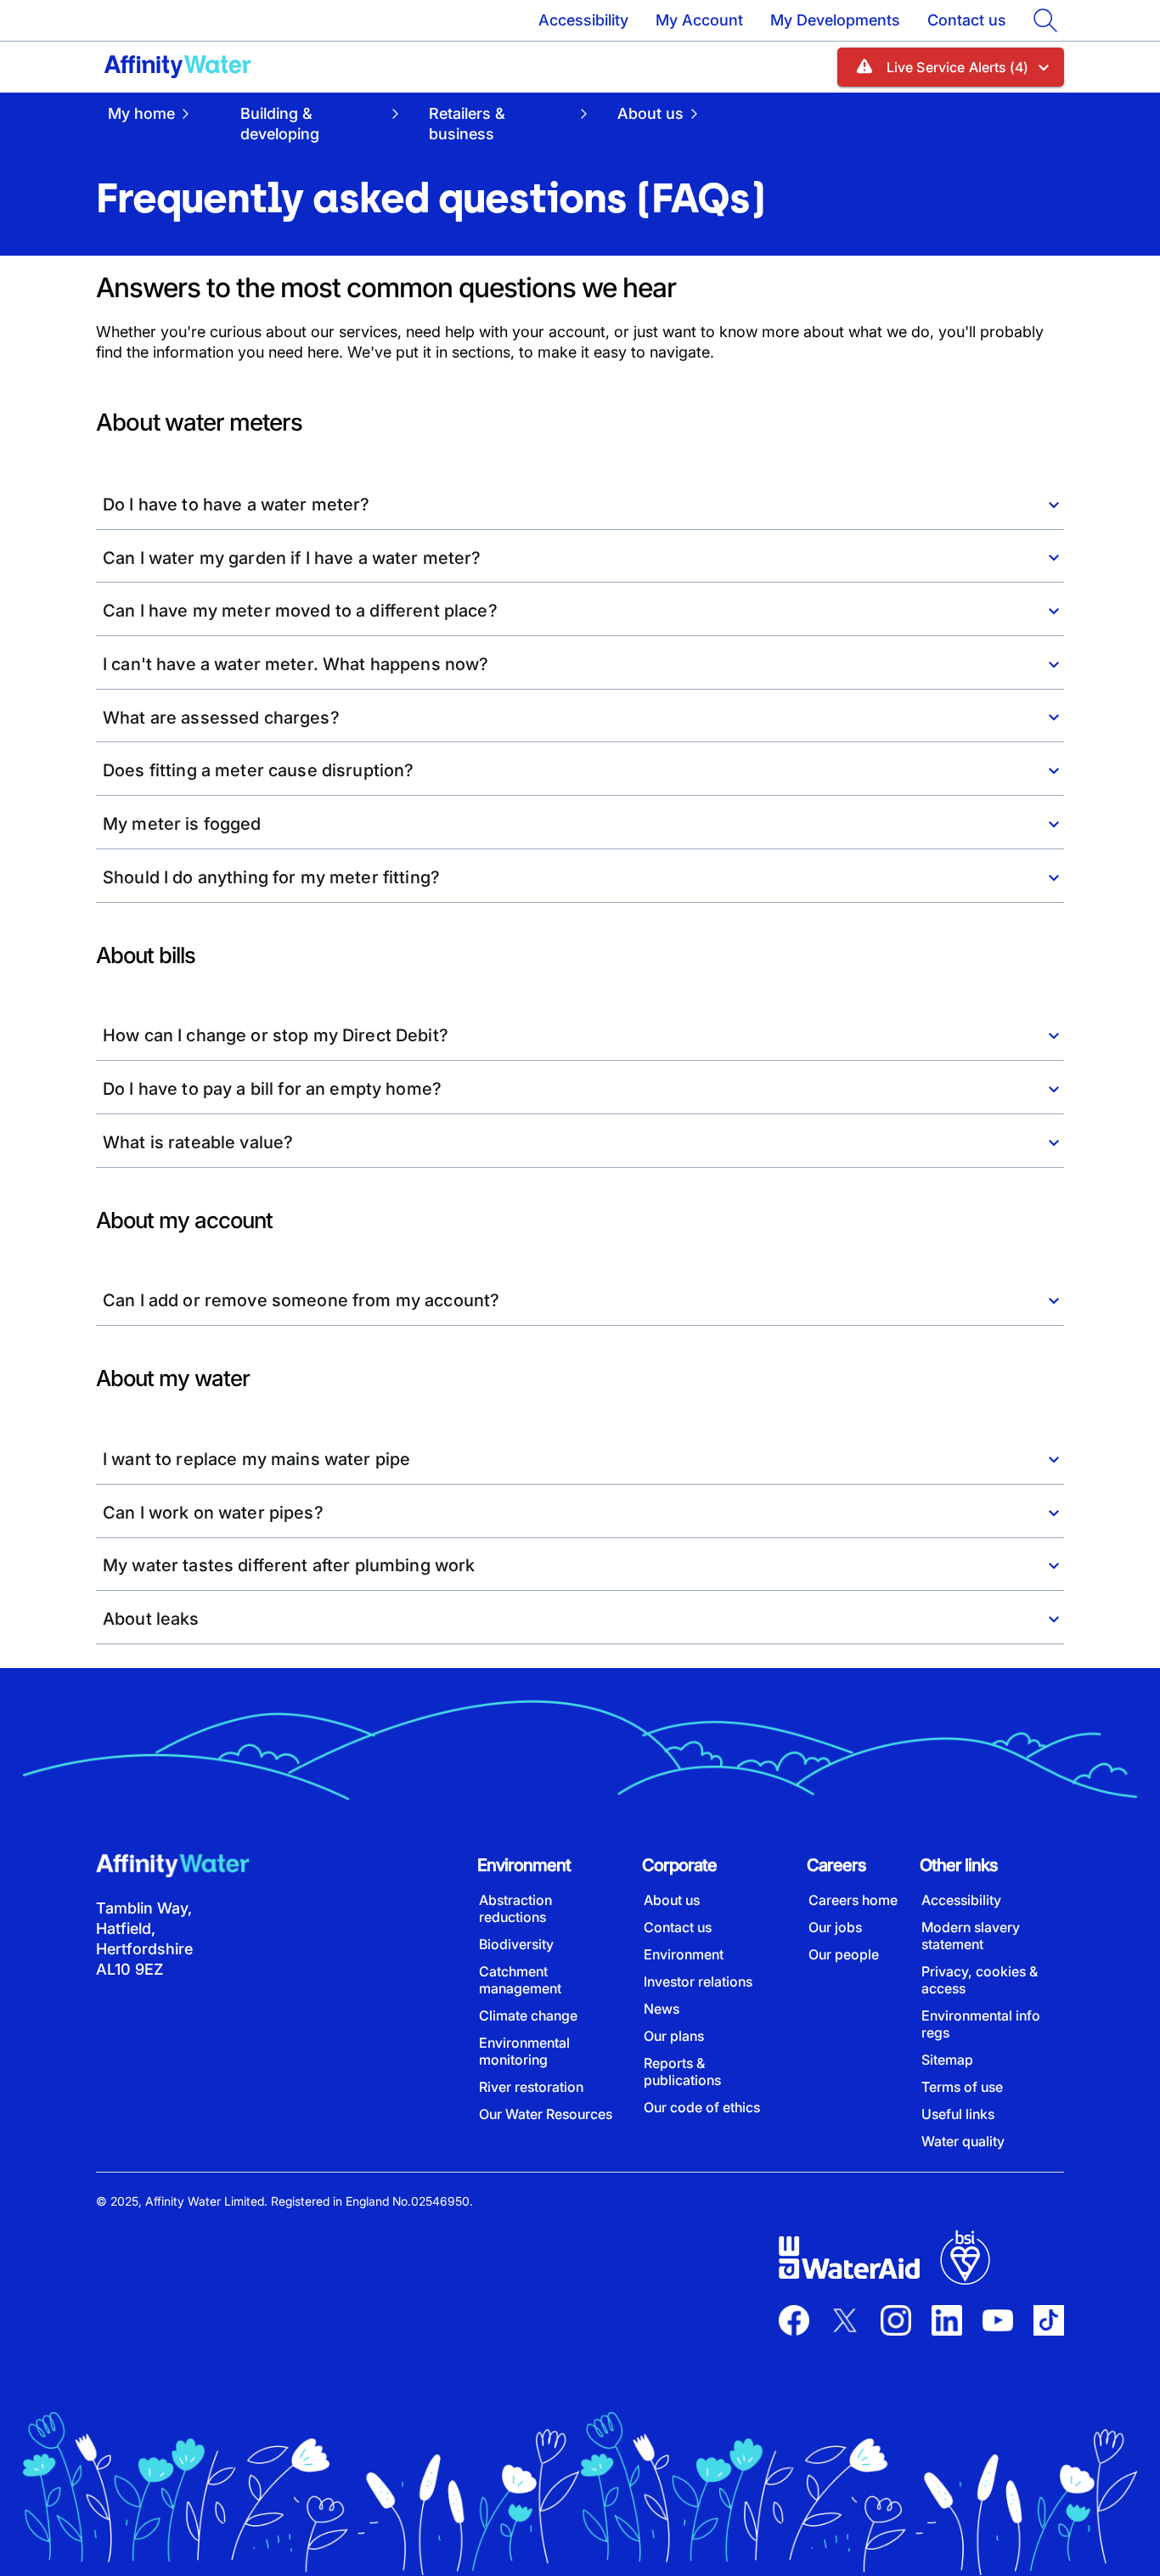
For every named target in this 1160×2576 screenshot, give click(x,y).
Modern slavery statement (971, 1936)
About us (672, 1900)
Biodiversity (516, 1944)
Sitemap (947, 2060)
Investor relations (698, 1981)
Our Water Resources (546, 2114)
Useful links (958, 2114)
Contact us (967, 20)
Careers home (853, 1900)
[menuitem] (162, 123)
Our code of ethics (702, 2107)
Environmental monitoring (524, 2051)
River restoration (531, 2087)
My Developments (835, 20)
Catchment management (520, 1980)
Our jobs (835, 1927)
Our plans (674, 2036)
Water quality (963, 2141)
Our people (844, 1954)
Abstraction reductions (515, 1908)
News (662, 2009)
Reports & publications (682, 2072)
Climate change (528, 2015)
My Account (699, 20)
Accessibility (583, 20)
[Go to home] (177, 67)
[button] (951, 67)
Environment (684, 1954)
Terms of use (962, 2087)
